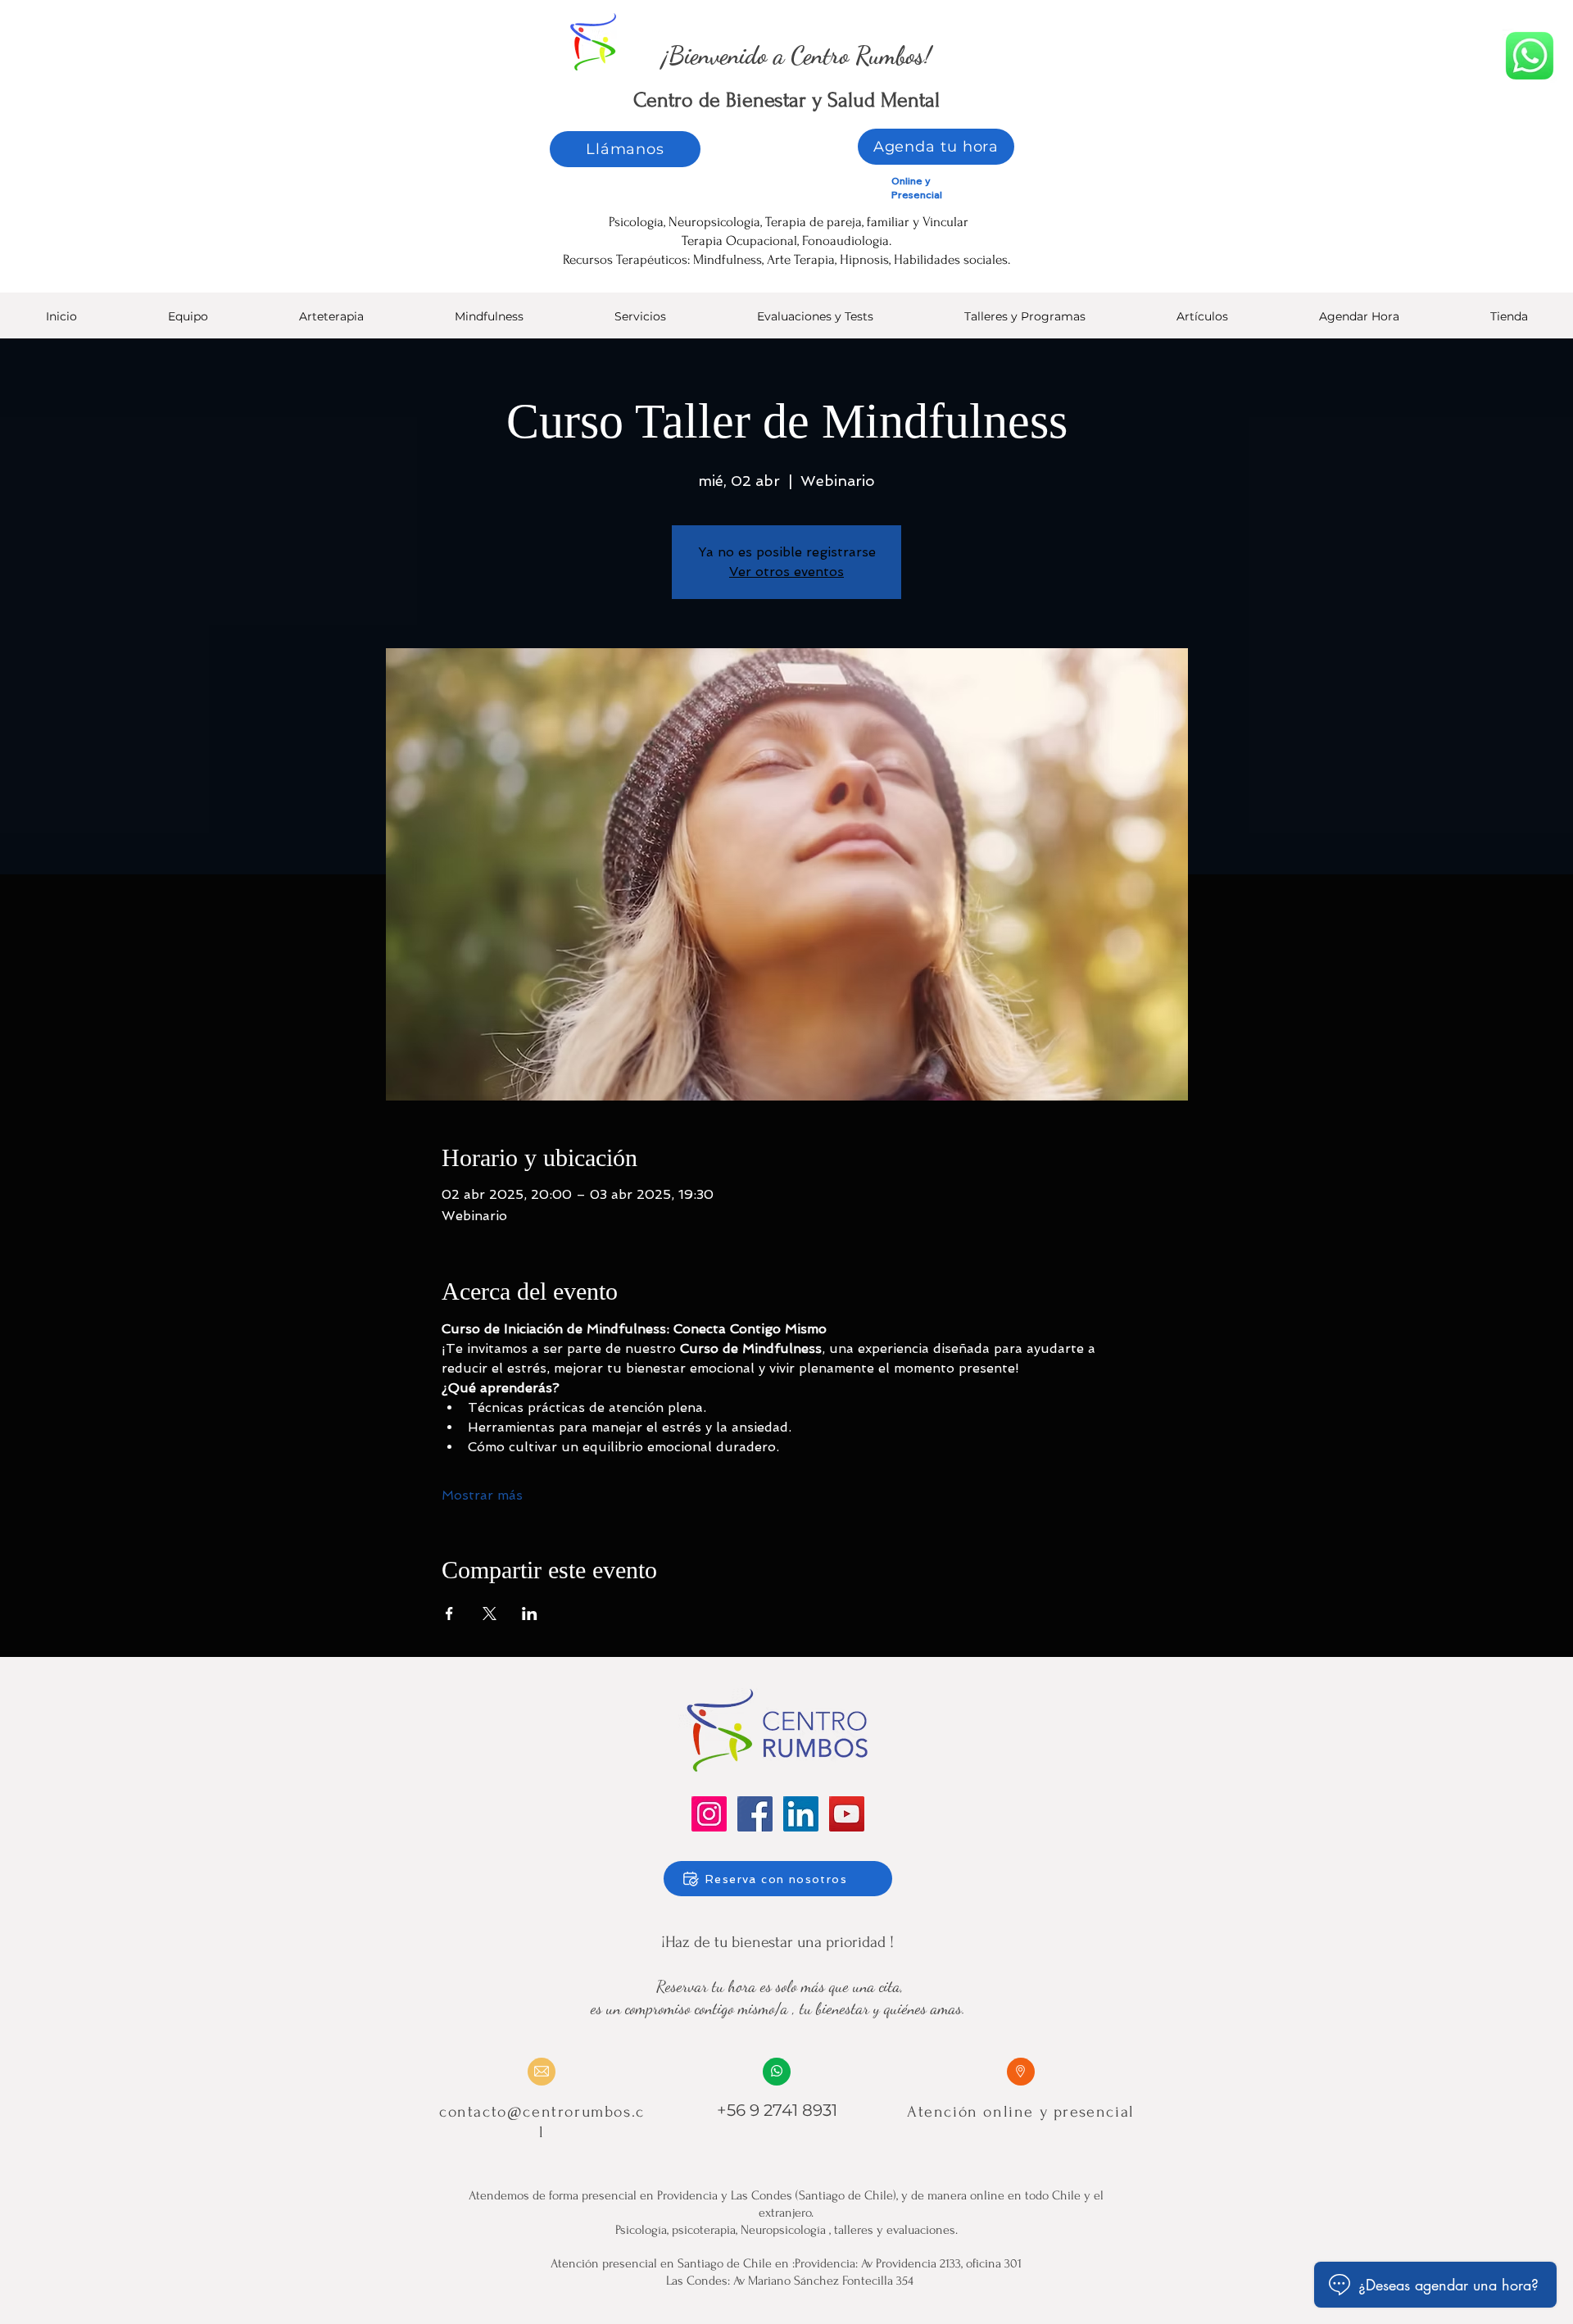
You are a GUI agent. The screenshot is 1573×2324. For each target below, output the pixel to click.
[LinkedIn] (801, 1814)
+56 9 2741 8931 (777, 2110)
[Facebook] (755, 1814)
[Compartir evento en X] (490, 1614)
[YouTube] (847, 1814)
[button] (815, 322)
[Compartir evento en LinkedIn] (530, 1614)
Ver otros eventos (786, 572)
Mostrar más (482, 1495)
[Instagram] (709, 1814)
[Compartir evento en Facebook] (449, 1614)
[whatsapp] (1530, 56)
